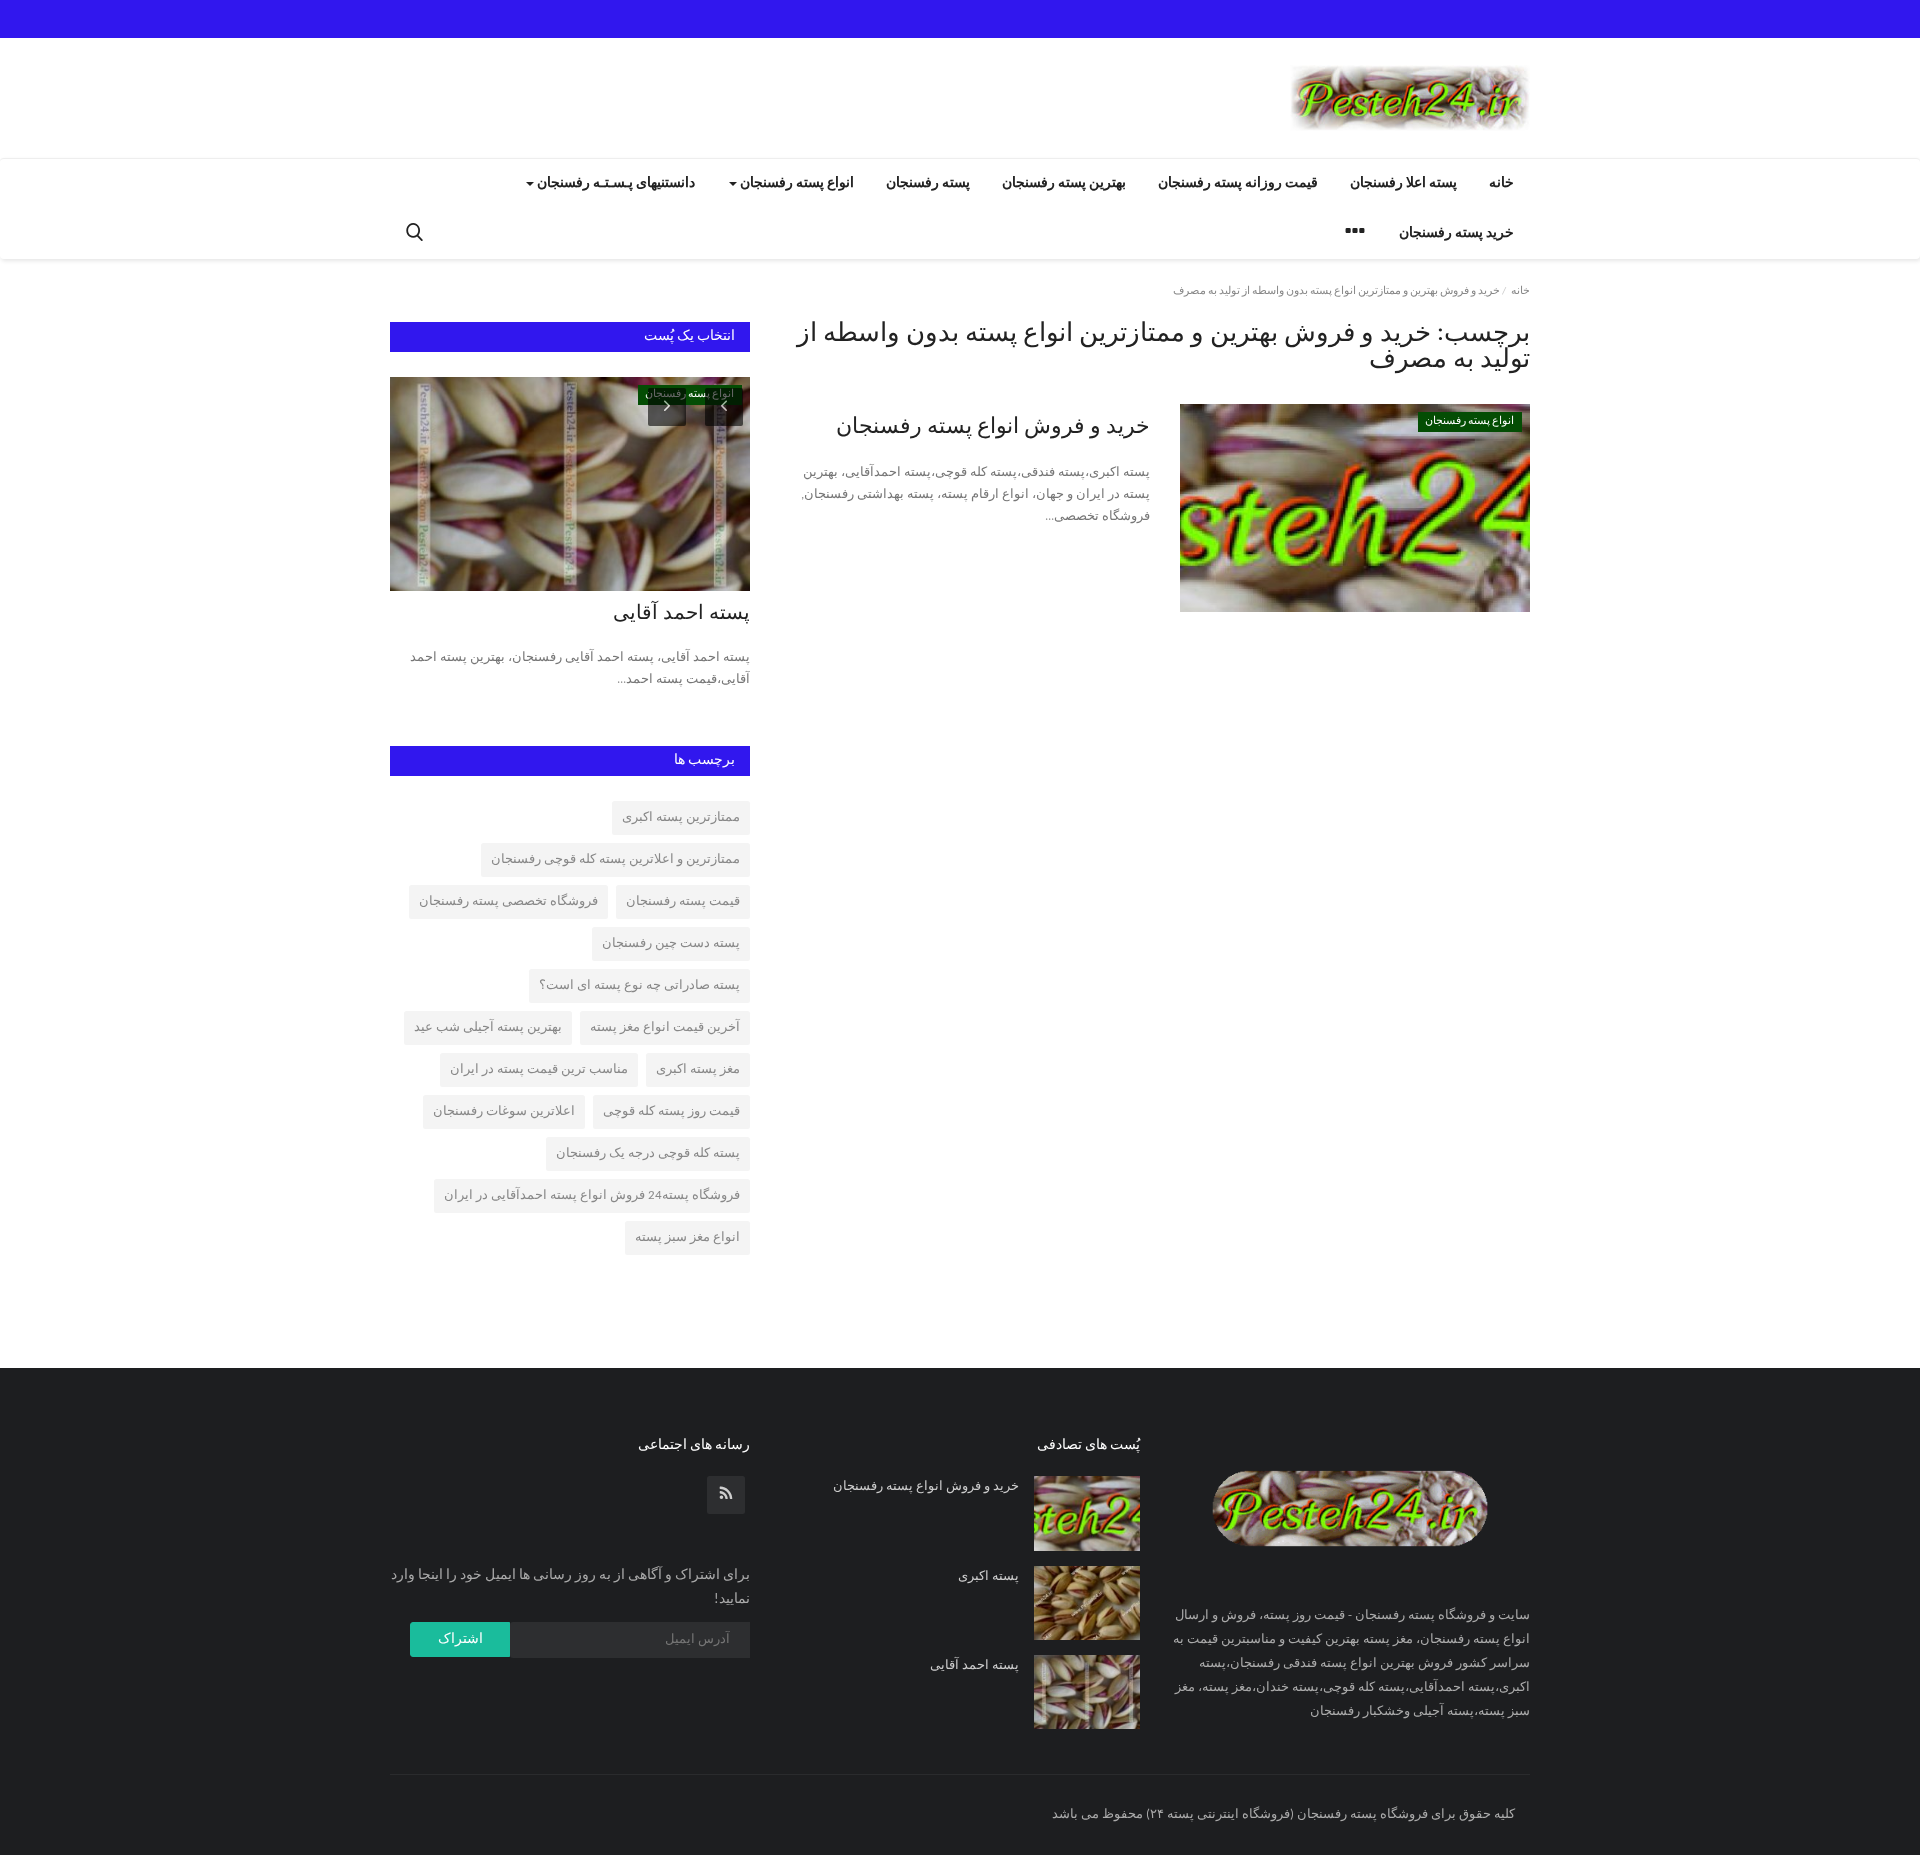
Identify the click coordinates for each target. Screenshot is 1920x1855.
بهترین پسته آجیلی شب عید (488, 1027)
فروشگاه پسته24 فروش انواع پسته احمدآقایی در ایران (592, 1195)
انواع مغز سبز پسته (687, 1237)
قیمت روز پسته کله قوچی (671, 1111)
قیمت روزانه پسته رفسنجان (1238, 183)
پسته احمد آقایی (681, 614)
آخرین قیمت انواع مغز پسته (665, 1027)
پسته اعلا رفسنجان (1403, 183)
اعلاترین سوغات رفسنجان (504, 1111)
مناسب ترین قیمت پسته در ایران (539, 1069)
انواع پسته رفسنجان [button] (795, 183)
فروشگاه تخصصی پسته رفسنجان (508, 901)
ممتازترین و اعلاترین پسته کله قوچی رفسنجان (615, 859)
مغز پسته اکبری (698, 1069)
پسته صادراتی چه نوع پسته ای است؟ (639, 985)
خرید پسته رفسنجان (1456, 233)
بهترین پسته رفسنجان (1064, 183)
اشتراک (460, 1639)
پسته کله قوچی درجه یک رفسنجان (648, 1153)
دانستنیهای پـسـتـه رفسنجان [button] (614, 183)
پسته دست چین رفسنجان (671, 943)
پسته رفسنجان (928, 183)
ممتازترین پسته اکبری (681, 817)
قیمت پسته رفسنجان (683, 901)
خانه (1501, 183)
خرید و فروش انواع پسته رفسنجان (993, 427)
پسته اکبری (988, 1576)
